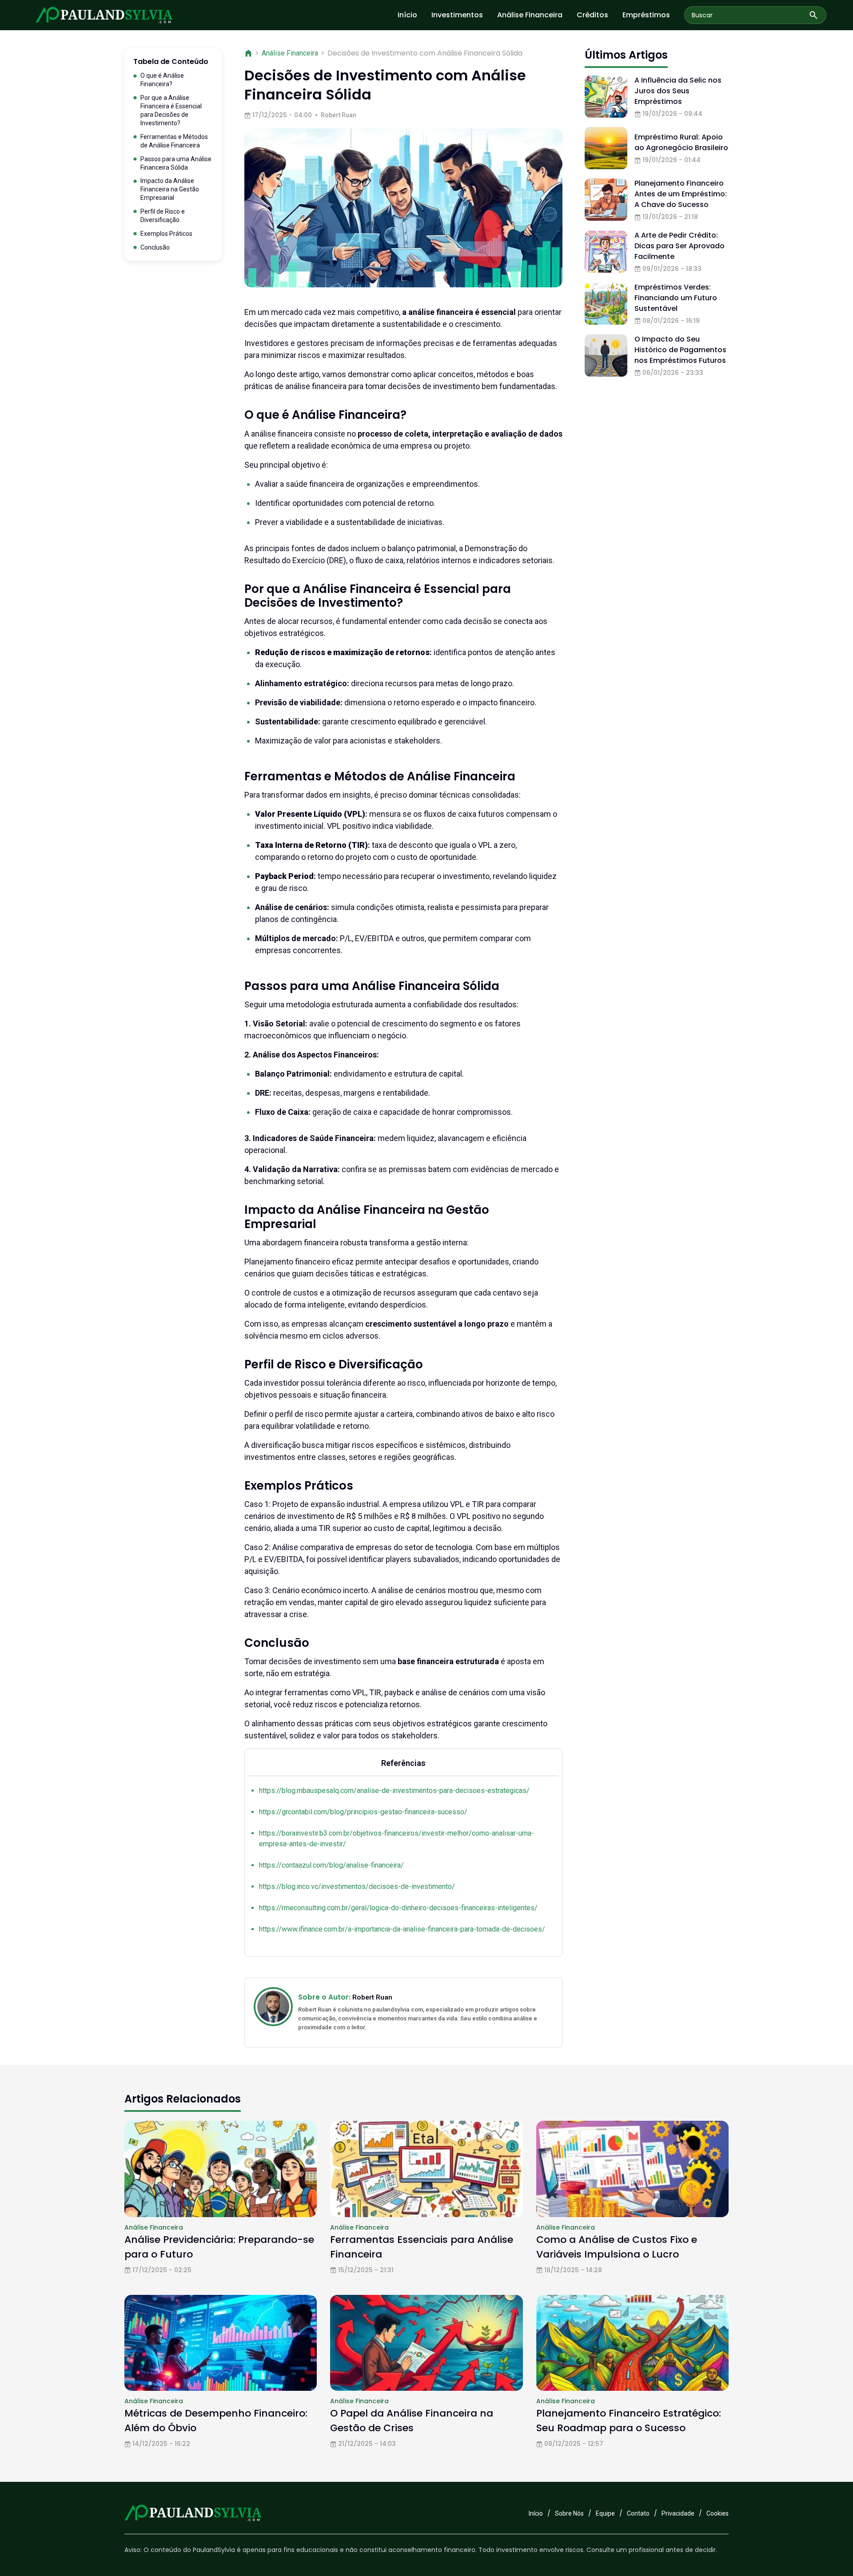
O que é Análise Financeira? (162, 80)
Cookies (717, 2513)
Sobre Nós (569, 2513)
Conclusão (155, 247)
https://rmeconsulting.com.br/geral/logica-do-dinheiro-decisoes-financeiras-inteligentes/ (398, 1908)
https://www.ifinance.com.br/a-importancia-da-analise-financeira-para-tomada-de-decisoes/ (402, 1929)
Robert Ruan (339, 115)
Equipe (605, 2513)
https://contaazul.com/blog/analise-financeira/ (331, 1865)
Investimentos (457, 15)
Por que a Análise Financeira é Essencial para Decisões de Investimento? (171, 110)
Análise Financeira (530, 15)
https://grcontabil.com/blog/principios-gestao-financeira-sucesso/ (363, 1812)
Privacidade (678, 2513)
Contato (638, 2513)
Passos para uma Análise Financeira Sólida (176, 163)
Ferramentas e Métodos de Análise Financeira (174, 141)
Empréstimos (646, 15)
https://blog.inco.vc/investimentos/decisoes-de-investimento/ (357, 1886)
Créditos (592, 15)
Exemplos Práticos (166, 234)
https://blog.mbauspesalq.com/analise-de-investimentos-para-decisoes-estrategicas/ (394, 1791)
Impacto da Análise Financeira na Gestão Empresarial (170, 190)
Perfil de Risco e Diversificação (163, 216)
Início (407, 15)
